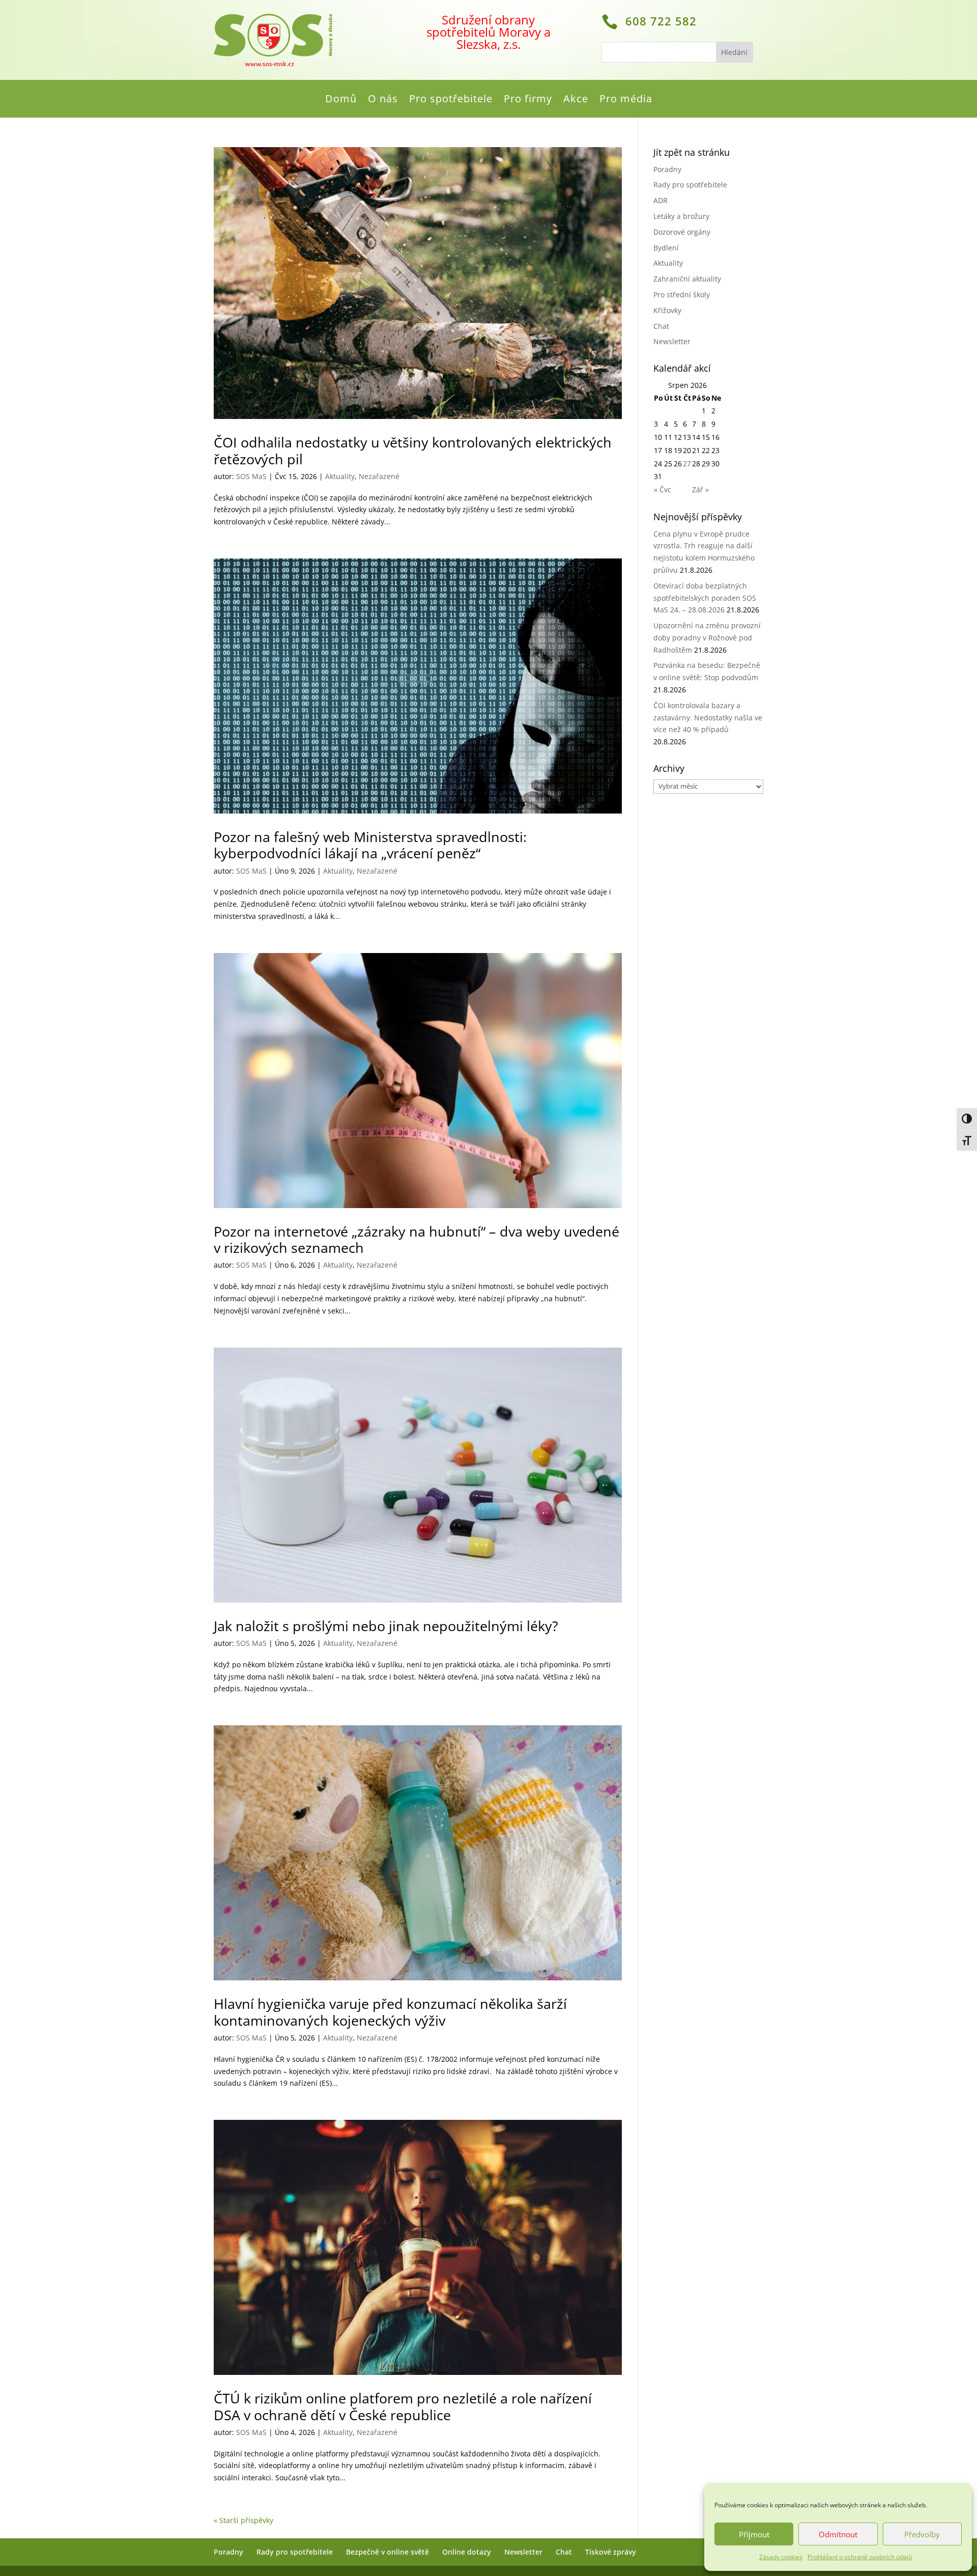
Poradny (667, 169)
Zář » (700, 489)
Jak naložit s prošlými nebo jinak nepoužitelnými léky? (386, 1626)
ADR (660, 200)
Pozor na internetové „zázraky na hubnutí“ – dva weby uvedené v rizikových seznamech (416, 1239)
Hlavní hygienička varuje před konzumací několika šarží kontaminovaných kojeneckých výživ (390, 2012)
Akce (576, 100)
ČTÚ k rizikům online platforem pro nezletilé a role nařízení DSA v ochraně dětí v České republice (403, 2406)
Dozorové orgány (682, 232)
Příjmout (754, 2534)
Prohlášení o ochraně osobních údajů (860, 2557)
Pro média (626, 100)
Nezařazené (379, 476)
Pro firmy (528, 100)
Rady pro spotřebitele (690, 185)
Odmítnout (838, 2534)
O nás (383, 100)
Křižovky (667, 310)
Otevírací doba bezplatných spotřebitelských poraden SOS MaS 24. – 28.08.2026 (705, 598)
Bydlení (666, 248)
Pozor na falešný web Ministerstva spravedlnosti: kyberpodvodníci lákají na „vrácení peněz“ (370, 845)
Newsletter (672, 341)
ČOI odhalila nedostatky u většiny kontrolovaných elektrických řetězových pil (413, 450)
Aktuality (340, 476)
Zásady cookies (781, 2557)
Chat (661, 326)
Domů (341, 100)
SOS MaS (251, 476)
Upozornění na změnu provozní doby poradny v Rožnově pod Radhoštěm (707, 638)
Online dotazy (467, 2552)
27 (687, 464)
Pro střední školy (682, 295)
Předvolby (922, 2534)
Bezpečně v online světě (387, 2552)
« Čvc (663, 489)
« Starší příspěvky (243, 2520)
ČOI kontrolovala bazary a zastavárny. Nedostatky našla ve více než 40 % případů (708, 718)
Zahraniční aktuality (687, 279)
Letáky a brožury (681, 216)
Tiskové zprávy (611, 2552)
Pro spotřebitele (451, 100)
